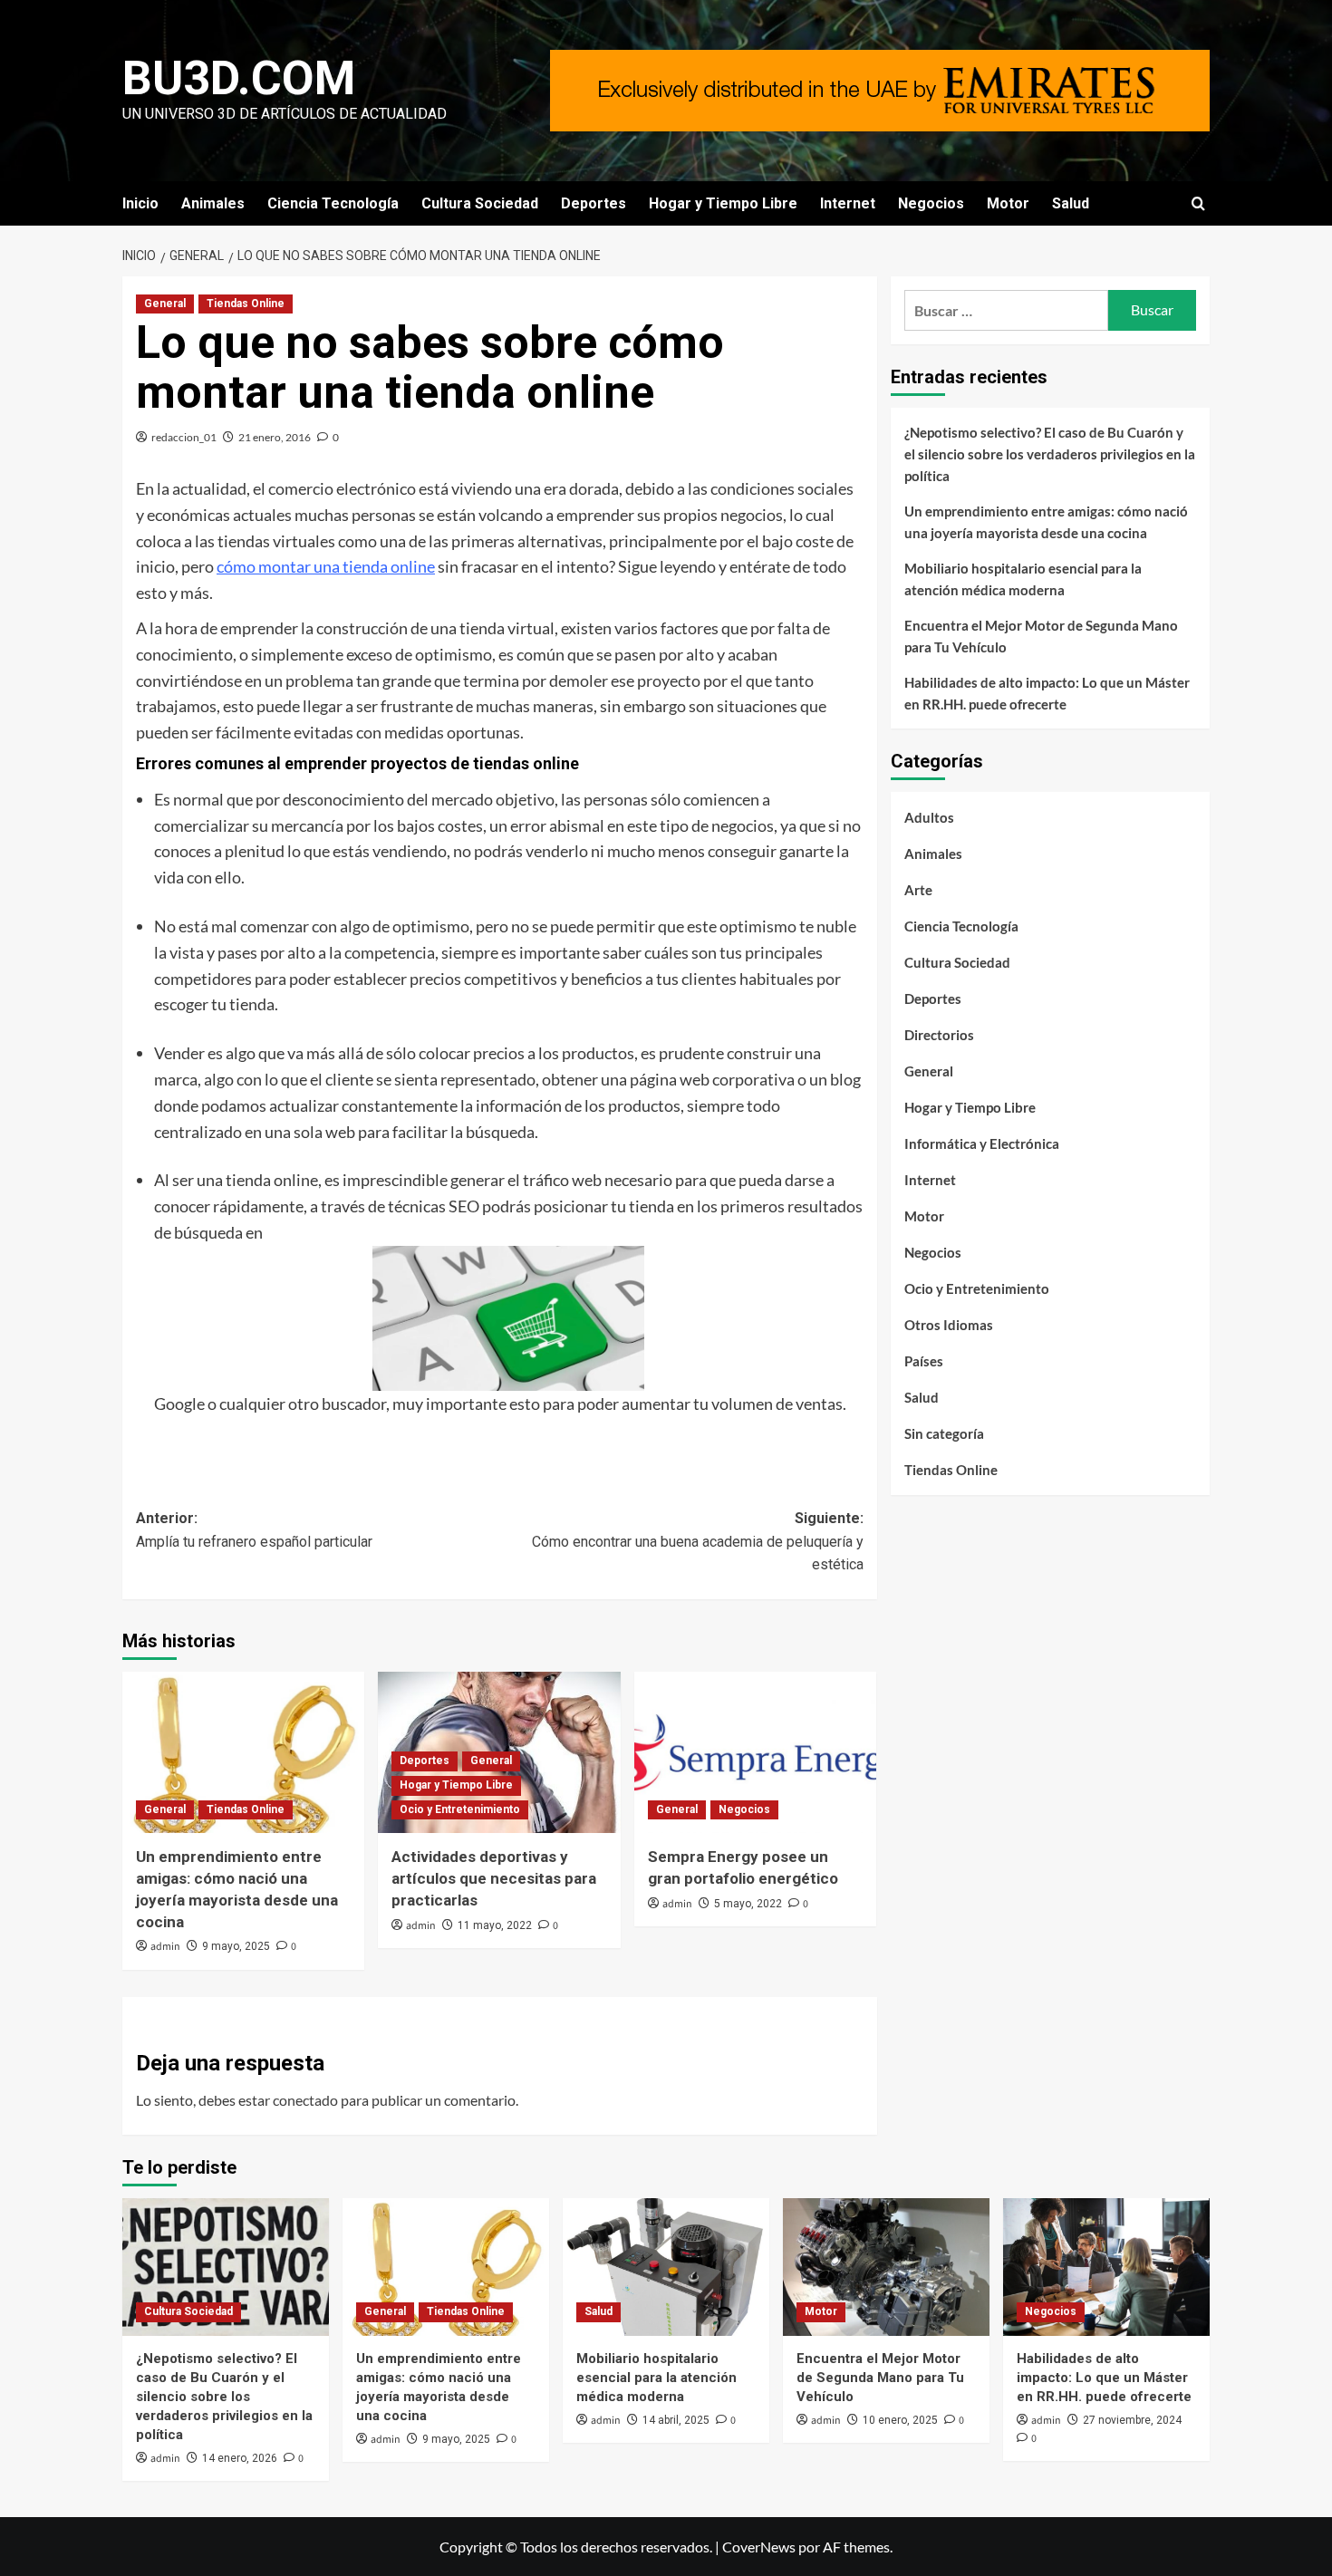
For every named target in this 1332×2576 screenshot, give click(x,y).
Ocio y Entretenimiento (460, 1809)
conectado (305, 2100)
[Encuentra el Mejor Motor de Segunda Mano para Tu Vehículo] (886, 2267)
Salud (1071, 203)
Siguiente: (697, 1541)
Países (924, 1361)
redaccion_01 (184, 437)
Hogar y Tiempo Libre (723, 203)
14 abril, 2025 (676, 2420)
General (165, 304)
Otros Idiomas (949, 1325)
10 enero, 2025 (900, 2420)
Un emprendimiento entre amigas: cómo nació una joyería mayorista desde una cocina (1046, 522)
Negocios (931, 203)
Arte (918, 890)
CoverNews (759, 2547)
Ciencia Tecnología (333, 203)
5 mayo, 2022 (748, 1904)
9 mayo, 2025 (236, 1946)
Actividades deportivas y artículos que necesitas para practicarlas (494, 1878)
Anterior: (254, 1530)
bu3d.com (239, 78)
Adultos (929, 817)
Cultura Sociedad (480, 203)
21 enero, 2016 (275, 437)
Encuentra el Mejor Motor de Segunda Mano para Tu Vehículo (1041, 636)
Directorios (939, 1035)
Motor (1008, 203)
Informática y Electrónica (982, 1143)
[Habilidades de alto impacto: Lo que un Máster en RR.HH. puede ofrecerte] (1106, 2267)
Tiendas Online (246, 304)
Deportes (594, 203)
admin (165, 1947)
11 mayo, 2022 (495, 1925)
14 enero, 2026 (240, 2458)
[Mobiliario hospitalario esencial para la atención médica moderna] (666, 2267)
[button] (1198, 203)
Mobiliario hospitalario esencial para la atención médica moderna (1023, 579)
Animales (213, 203)
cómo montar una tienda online (326, 566)
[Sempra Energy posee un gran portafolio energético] (755, 1752)
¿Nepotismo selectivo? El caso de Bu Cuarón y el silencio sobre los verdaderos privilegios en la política (1050, 454)
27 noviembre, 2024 (1132, 2420)
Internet (848, 203)
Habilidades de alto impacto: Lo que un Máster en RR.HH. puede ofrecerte (1047, 693)
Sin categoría (944, 1433)
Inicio (140, 203)
